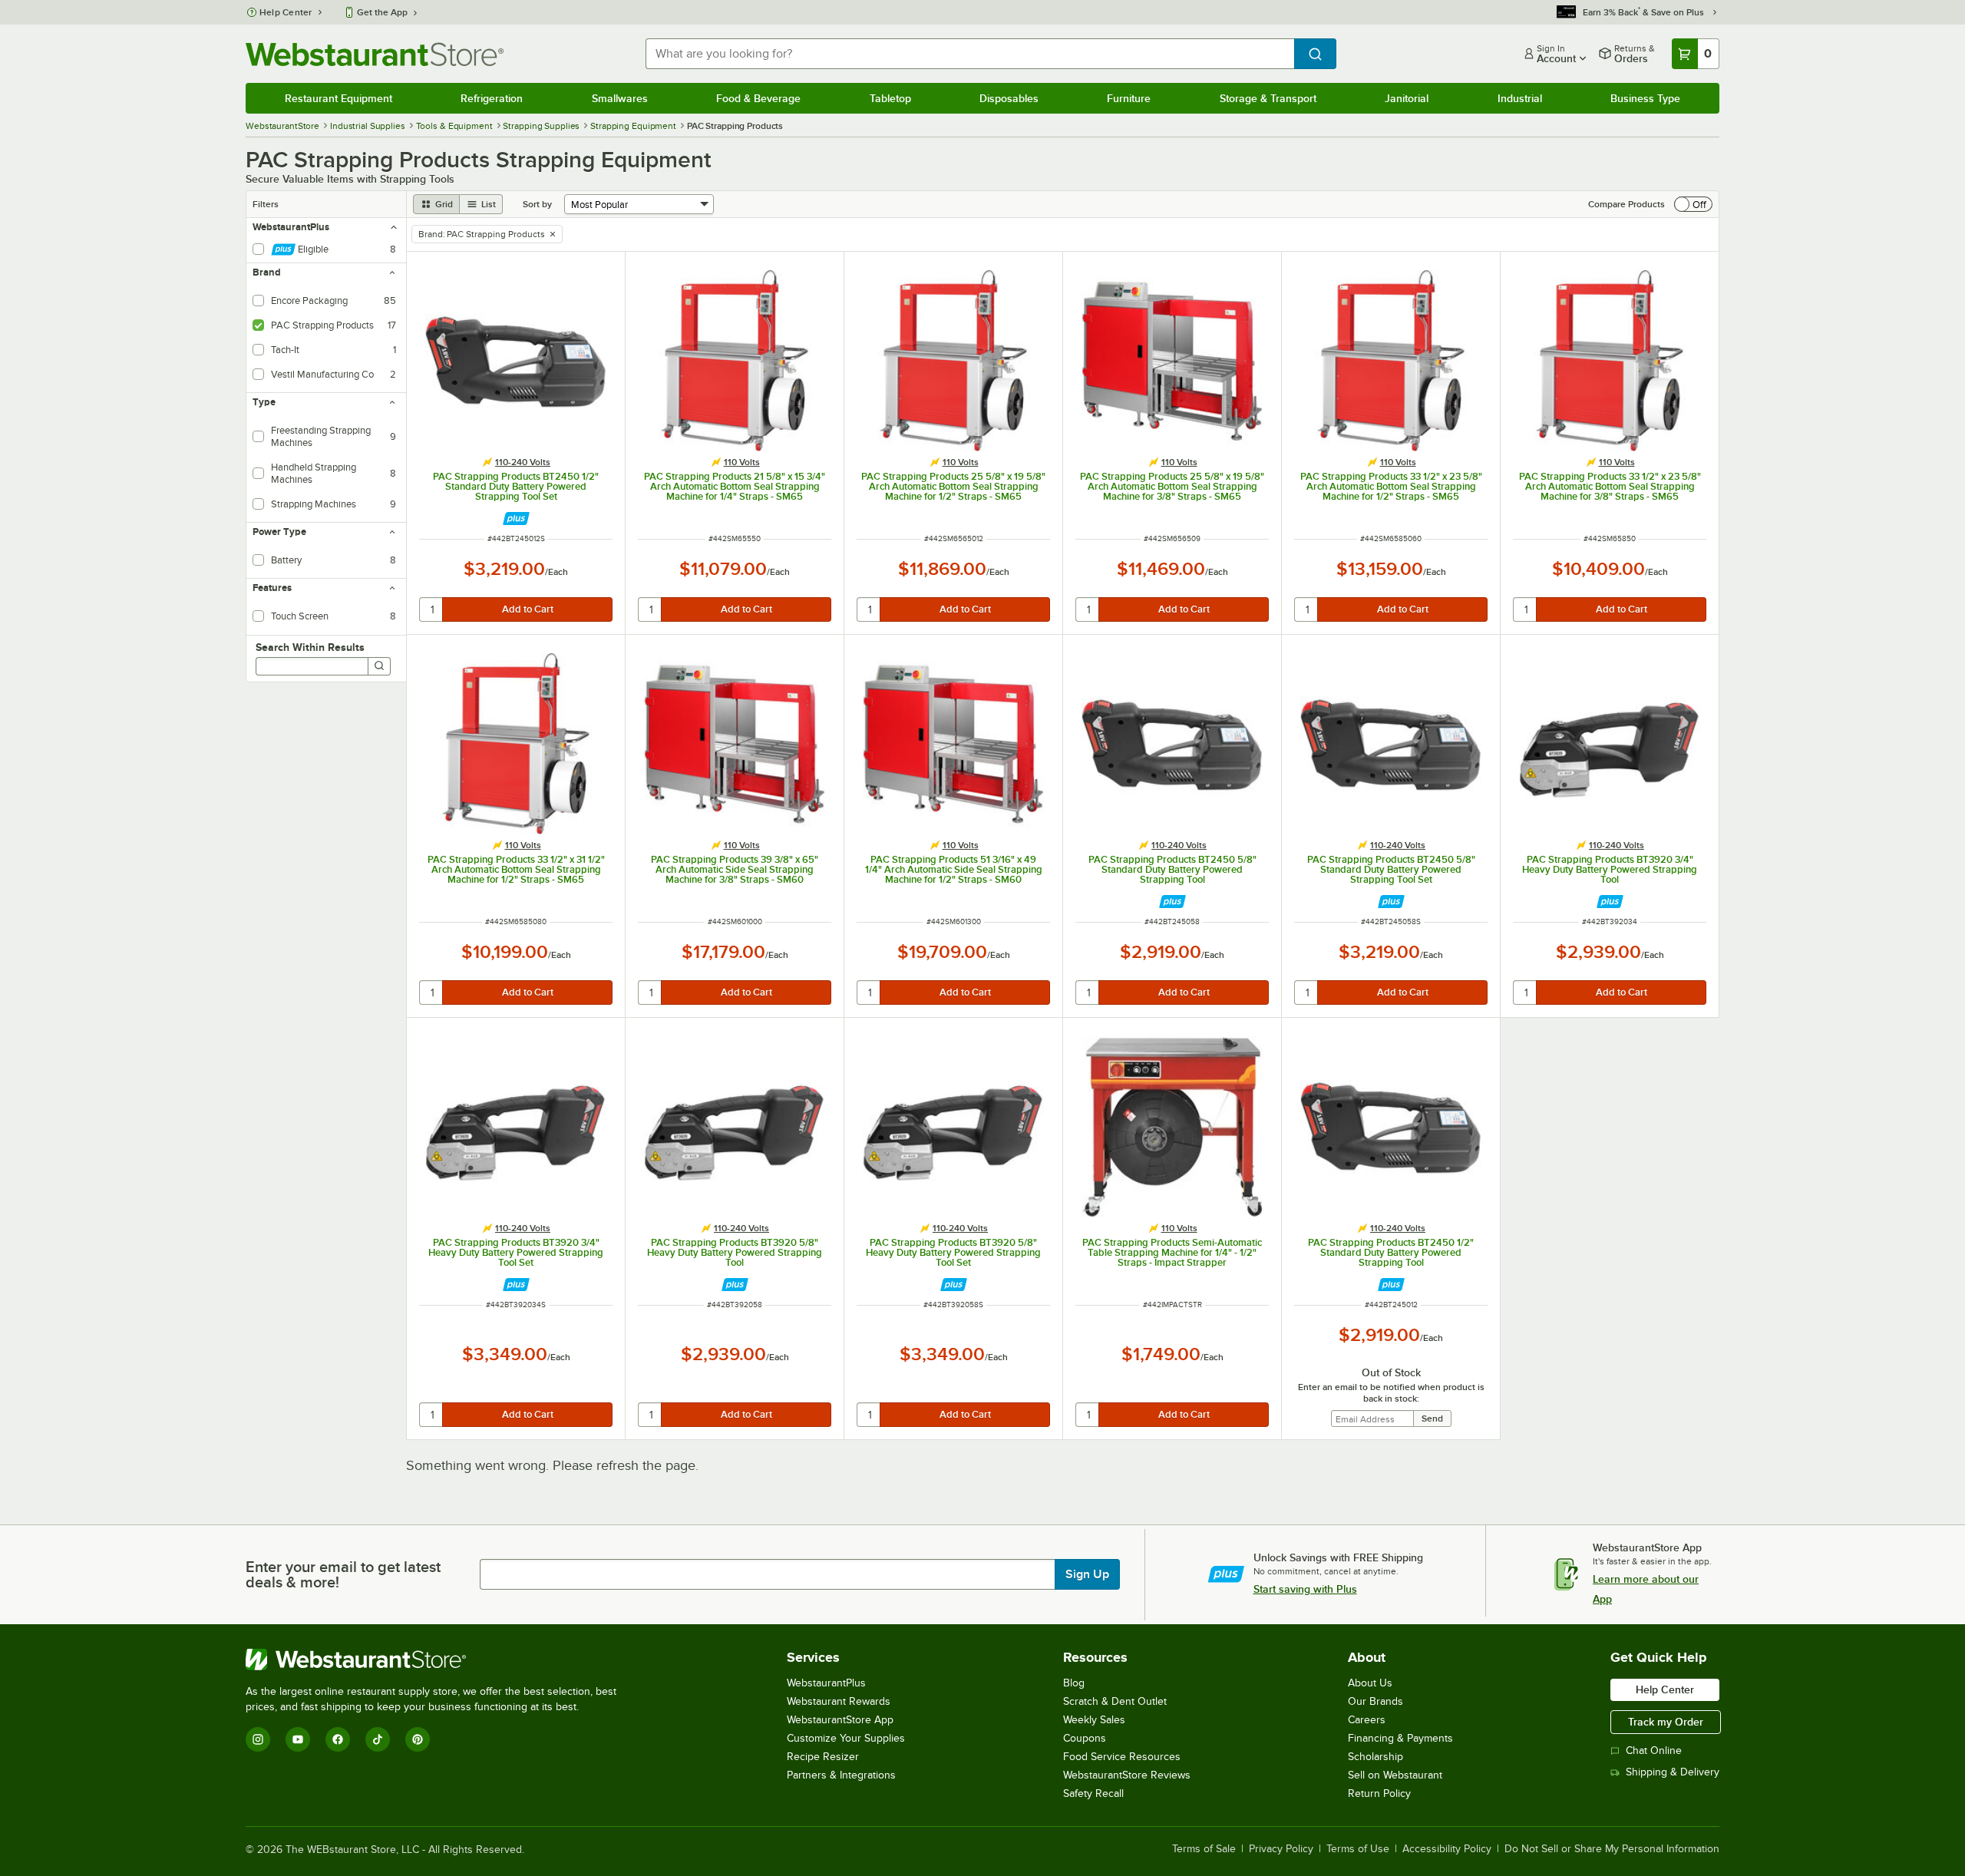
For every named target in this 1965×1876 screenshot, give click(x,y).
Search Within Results (310, 647)
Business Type (1645, 98)
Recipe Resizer (823, 1757)
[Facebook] (338, 1739)
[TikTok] (378, 1739)
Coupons (1085, 1738)
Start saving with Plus (1305, 1589)
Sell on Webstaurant (1395, 1775)
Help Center (286, 12)
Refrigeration (492, 98)
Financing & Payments (1400, 1738)
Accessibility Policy (1447, 1849)
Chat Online (1654, 1750)
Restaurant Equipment (339, 98)
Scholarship (1375, 1757)
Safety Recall (1093, 1793)
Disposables (1009, 98)
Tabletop (890, 98)
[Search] (379, 666)
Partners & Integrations (841, 1775)
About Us (1370, 1683)
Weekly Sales (1094, 1720)
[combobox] (970, 54)
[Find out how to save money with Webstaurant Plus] (516, 519)
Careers (1367, 1720)
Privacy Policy (1281, 1849)
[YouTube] (298, 1739)
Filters (266, 204)
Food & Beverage (758, 98)
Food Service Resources (1122, 1757)
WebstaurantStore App (840, 1720)
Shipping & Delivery (1673, 1772)
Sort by (537, 204)
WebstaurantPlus (826, 1683)
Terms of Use (1358, 1849)
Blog (1074, 1683)
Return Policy (1379, 1793)
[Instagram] (258, 1739)
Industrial (1520, 98)
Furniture (1129, 98)
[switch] (1693, 204)
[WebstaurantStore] (438, 1660)
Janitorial (1407, 98)
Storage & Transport (1268, 98)
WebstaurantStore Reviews (1127, 1775)
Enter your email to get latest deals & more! (343, 1574)
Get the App (382, 12)
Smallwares (620, 98)
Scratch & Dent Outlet (1115, 1701)
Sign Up (1087, 1574)
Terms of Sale (1204, 1849)
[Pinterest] (418, 1739)
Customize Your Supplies (846, 1738)
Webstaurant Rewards (839, 1701)
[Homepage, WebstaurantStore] (375, 54)
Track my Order (1666, 1722)
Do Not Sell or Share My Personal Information (1612, 1849)
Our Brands (1375, 1701)
